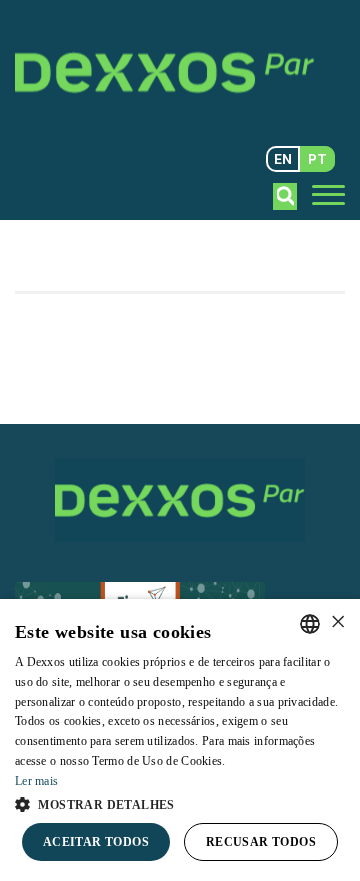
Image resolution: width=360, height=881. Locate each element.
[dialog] (180, 740)
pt (317, 159)
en (283, 159)
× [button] (337, 622)
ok (285, 196)
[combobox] (310, 624)
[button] (180, 803)
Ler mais (36, 781)
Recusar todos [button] (261, 842)
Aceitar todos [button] (96, 842)
